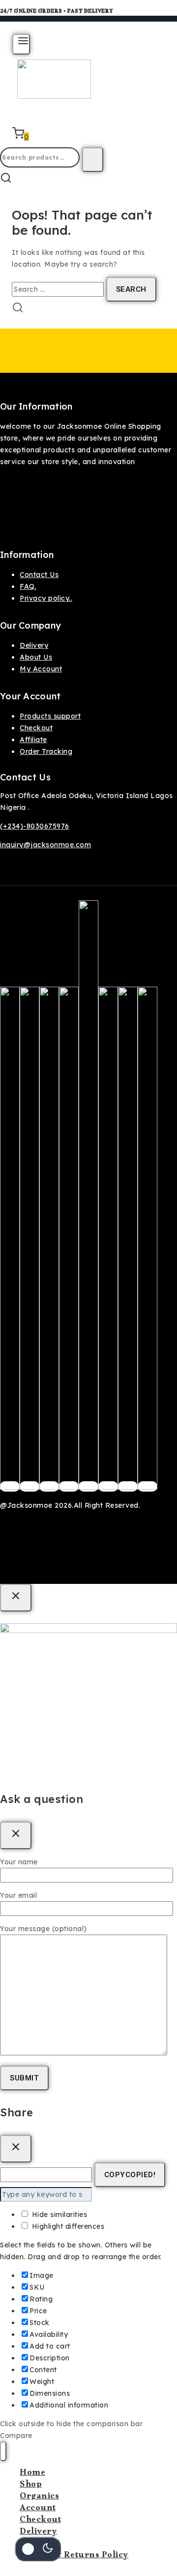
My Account (41, 669)
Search (93, 160)
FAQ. (28, 586)
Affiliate (33, 740)
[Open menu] (21, 44)
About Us (36, 657)
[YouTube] (108, 1486)
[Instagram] (49, 1486)
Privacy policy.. (46, 598)
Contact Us (39, 575)
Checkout (36, 728)
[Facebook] (10, 1486)
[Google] (88, 1486)
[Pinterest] (69, 1486)
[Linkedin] (147, 1486)
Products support (50, 716)
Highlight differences (67, 2226)
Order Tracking (46, 751)
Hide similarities (58, 2215)
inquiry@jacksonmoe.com (45, 845)
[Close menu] (3, 2451)
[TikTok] (128, 1486)
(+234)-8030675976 (35, 826)
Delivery (34, 645)
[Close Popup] (16, 1598)
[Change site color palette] (38, 2549)
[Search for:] (59, 289)
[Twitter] (29, 1486)
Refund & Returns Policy (74, 2556)
